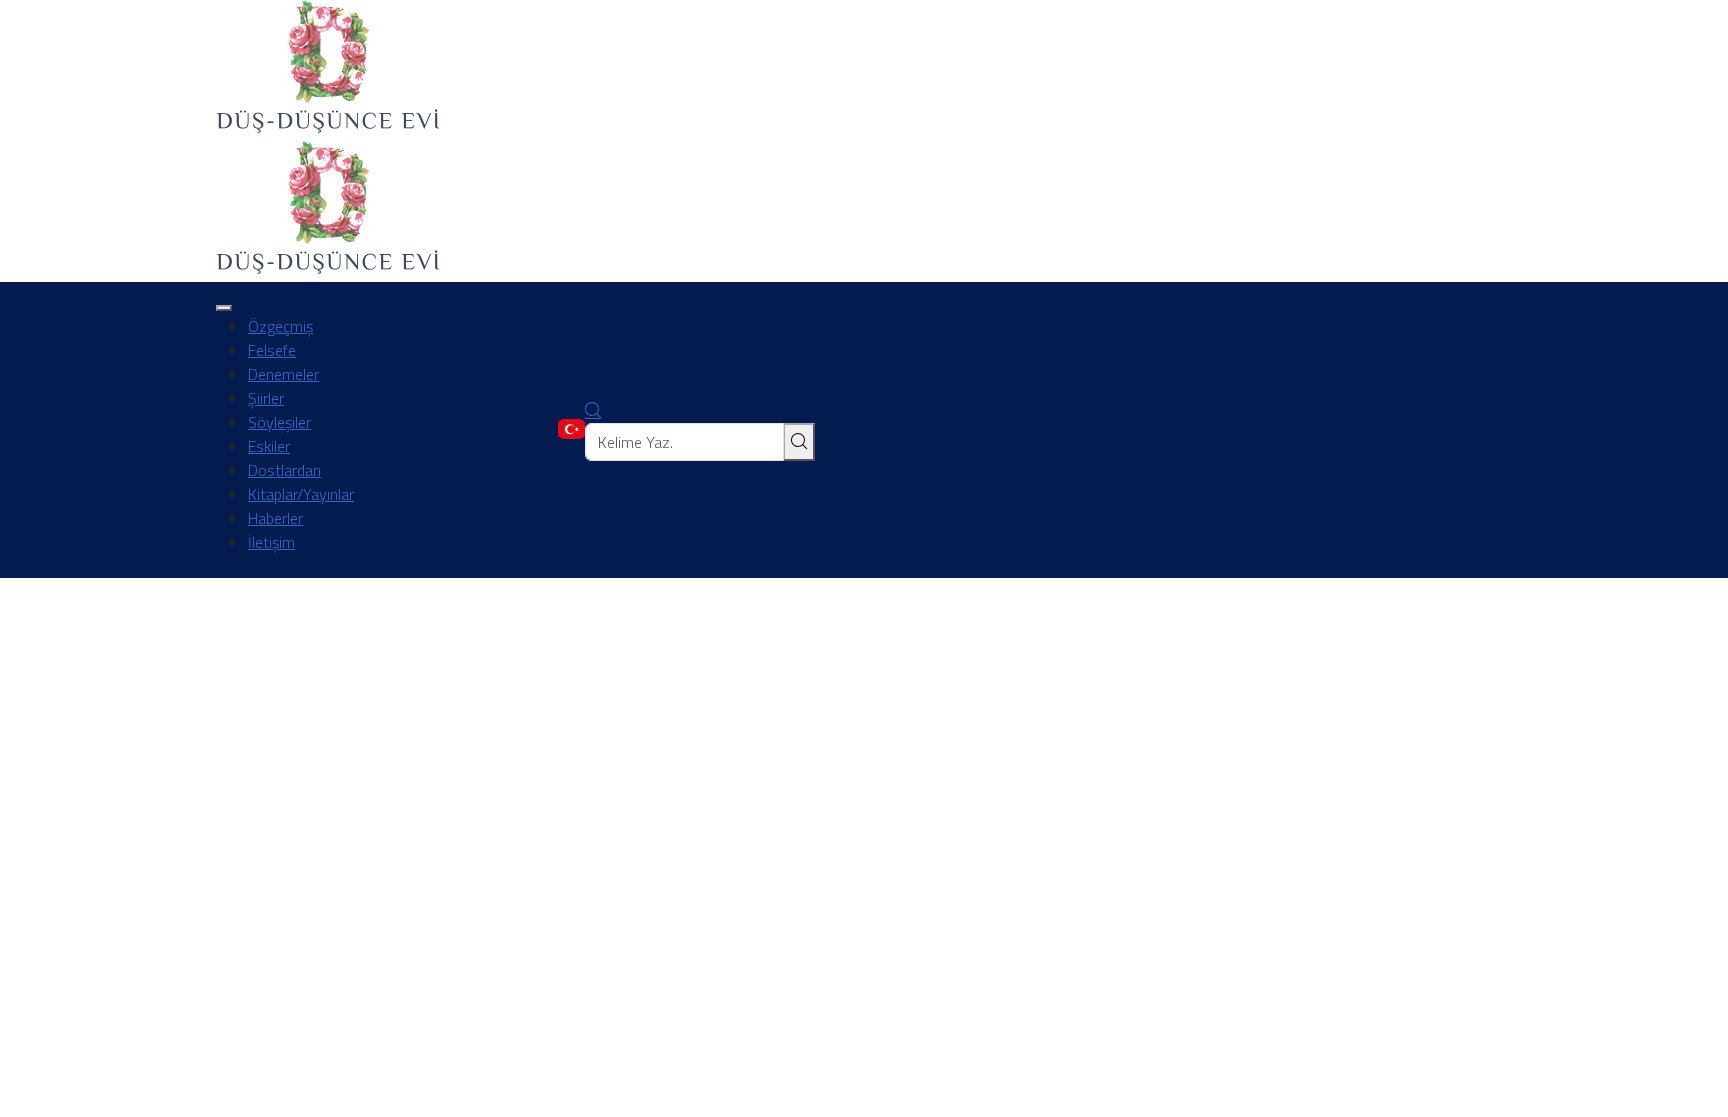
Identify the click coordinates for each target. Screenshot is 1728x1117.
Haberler (275, 518)
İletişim (271, 542)
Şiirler (266, 398)
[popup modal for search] (593, 411)
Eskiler (269, 446)
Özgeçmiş (280, 326)
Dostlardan (284, 470)
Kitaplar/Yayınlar (301, 494)
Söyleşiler (279, 422)
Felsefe (272, 350)
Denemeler (283, 374)
